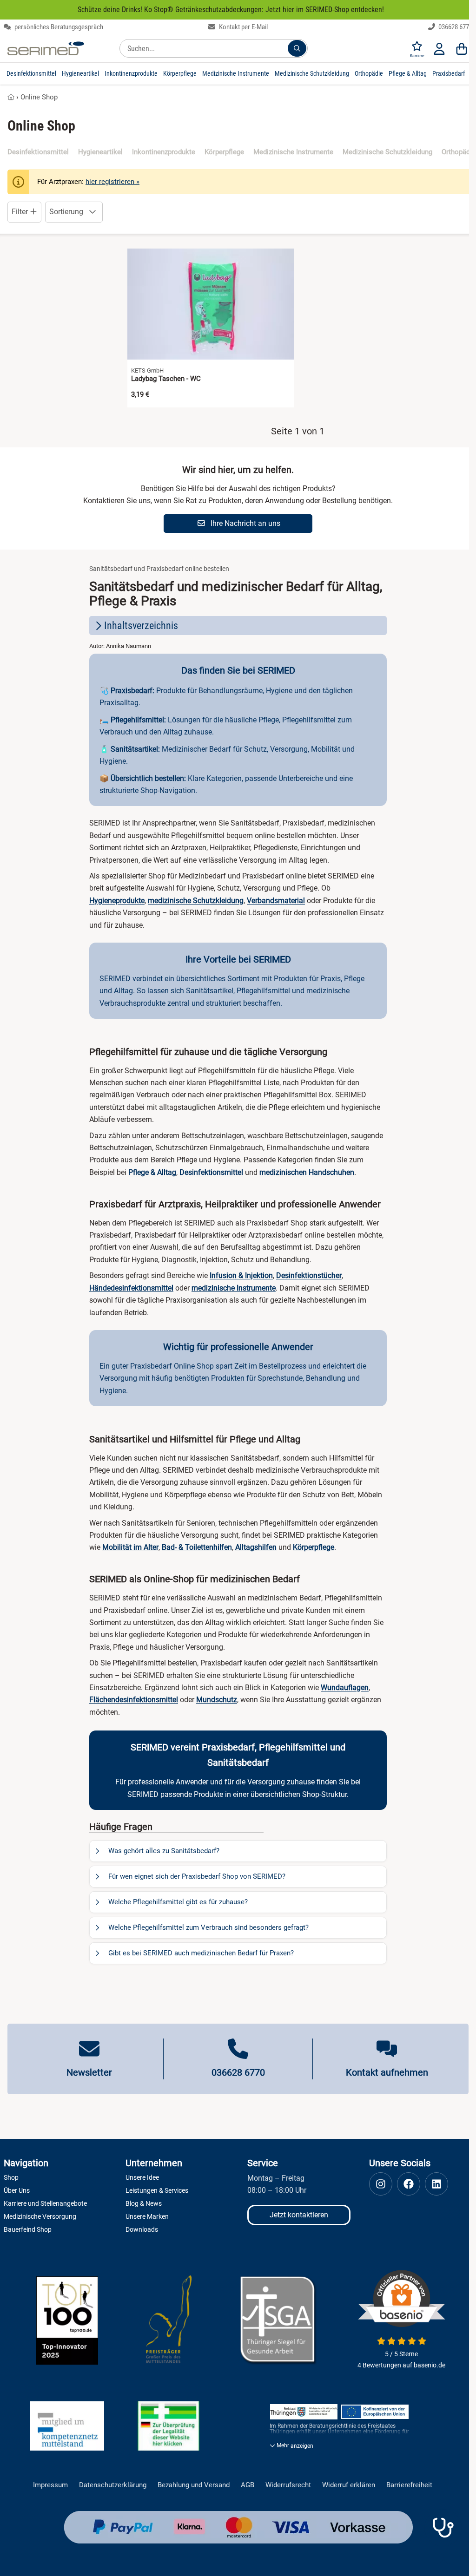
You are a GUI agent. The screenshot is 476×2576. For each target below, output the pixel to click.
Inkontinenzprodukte (131, 73)
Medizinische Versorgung (40, 2216)
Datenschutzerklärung (113, 2485)
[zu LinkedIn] (436, 2184)
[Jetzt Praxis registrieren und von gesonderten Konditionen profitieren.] (443, 2528)
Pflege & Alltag (408, 73)
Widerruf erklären (349, 2485)
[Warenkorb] (462, 48)
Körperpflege (180, 73)
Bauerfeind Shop (28, 2229)
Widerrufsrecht (288, 2485)
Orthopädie (369, 73)
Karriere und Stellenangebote (45, 2203)
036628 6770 (455, 27)
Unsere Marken (147, 2216)
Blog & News (144, 2203)
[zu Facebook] (409, 2184)
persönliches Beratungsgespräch (58, 27)
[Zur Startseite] (46, 48)
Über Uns (17, 2190)
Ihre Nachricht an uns (245, 523)
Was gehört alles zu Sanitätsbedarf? (164, 1851)
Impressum (50, 2485)
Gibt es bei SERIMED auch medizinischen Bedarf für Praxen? (201, 1953)
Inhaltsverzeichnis (141, 626)
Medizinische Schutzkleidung (312, 73)
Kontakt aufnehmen (387, 2072)
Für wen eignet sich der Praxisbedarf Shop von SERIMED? (197, 1876)
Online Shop (39, 97)
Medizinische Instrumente (236, 73)
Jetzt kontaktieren (299, 2215)
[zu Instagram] (381, 2184)
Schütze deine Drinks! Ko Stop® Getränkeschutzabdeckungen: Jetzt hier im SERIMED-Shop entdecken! (231, 10)
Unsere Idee (142, 2177)
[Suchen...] (297, 48)
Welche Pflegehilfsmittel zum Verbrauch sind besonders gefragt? (208, 1927)
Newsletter (89, 2072)
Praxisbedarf (449, 73)
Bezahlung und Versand (194, 2485)
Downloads (142, 2229)
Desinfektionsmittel (31, 73)
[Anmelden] (439, 48)
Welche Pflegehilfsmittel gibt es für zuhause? (178, 1902)
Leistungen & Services (157, 2190)
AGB (248, 2485)
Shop (11, 2177)
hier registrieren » (112, 182)
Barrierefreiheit (409, 2485)
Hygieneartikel (80, 73)
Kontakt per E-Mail (243, 27)
